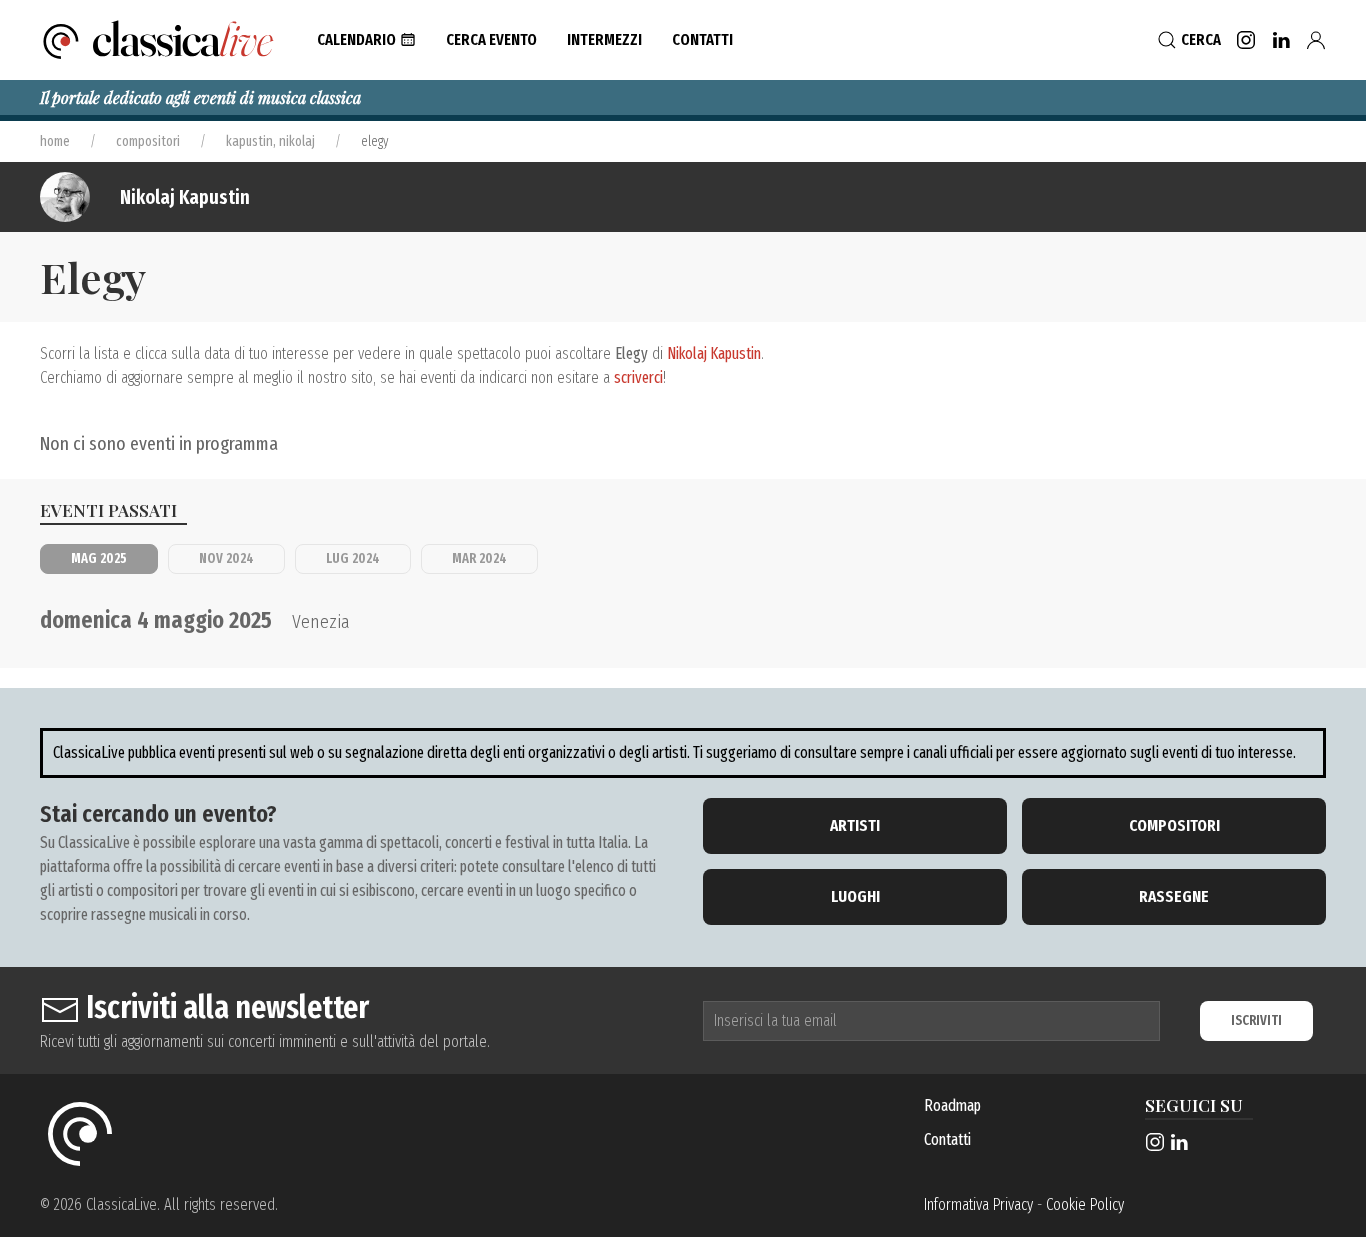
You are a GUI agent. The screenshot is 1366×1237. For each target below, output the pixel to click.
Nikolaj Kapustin (185, 197)
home (55, 141)
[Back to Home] (158, 40)
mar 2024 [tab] (479, 558)
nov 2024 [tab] (226, 558)
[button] (366, 40)
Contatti (947, 1139)
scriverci (638, 377)
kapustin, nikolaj (270, 141)
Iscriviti (1256, 1020)
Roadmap (952, 1105)
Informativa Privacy (978, 1204)
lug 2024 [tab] (353, 558)
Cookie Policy (1085, 1204)
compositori (148, 141)
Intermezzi (604, 39)
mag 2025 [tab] (99, 558)
